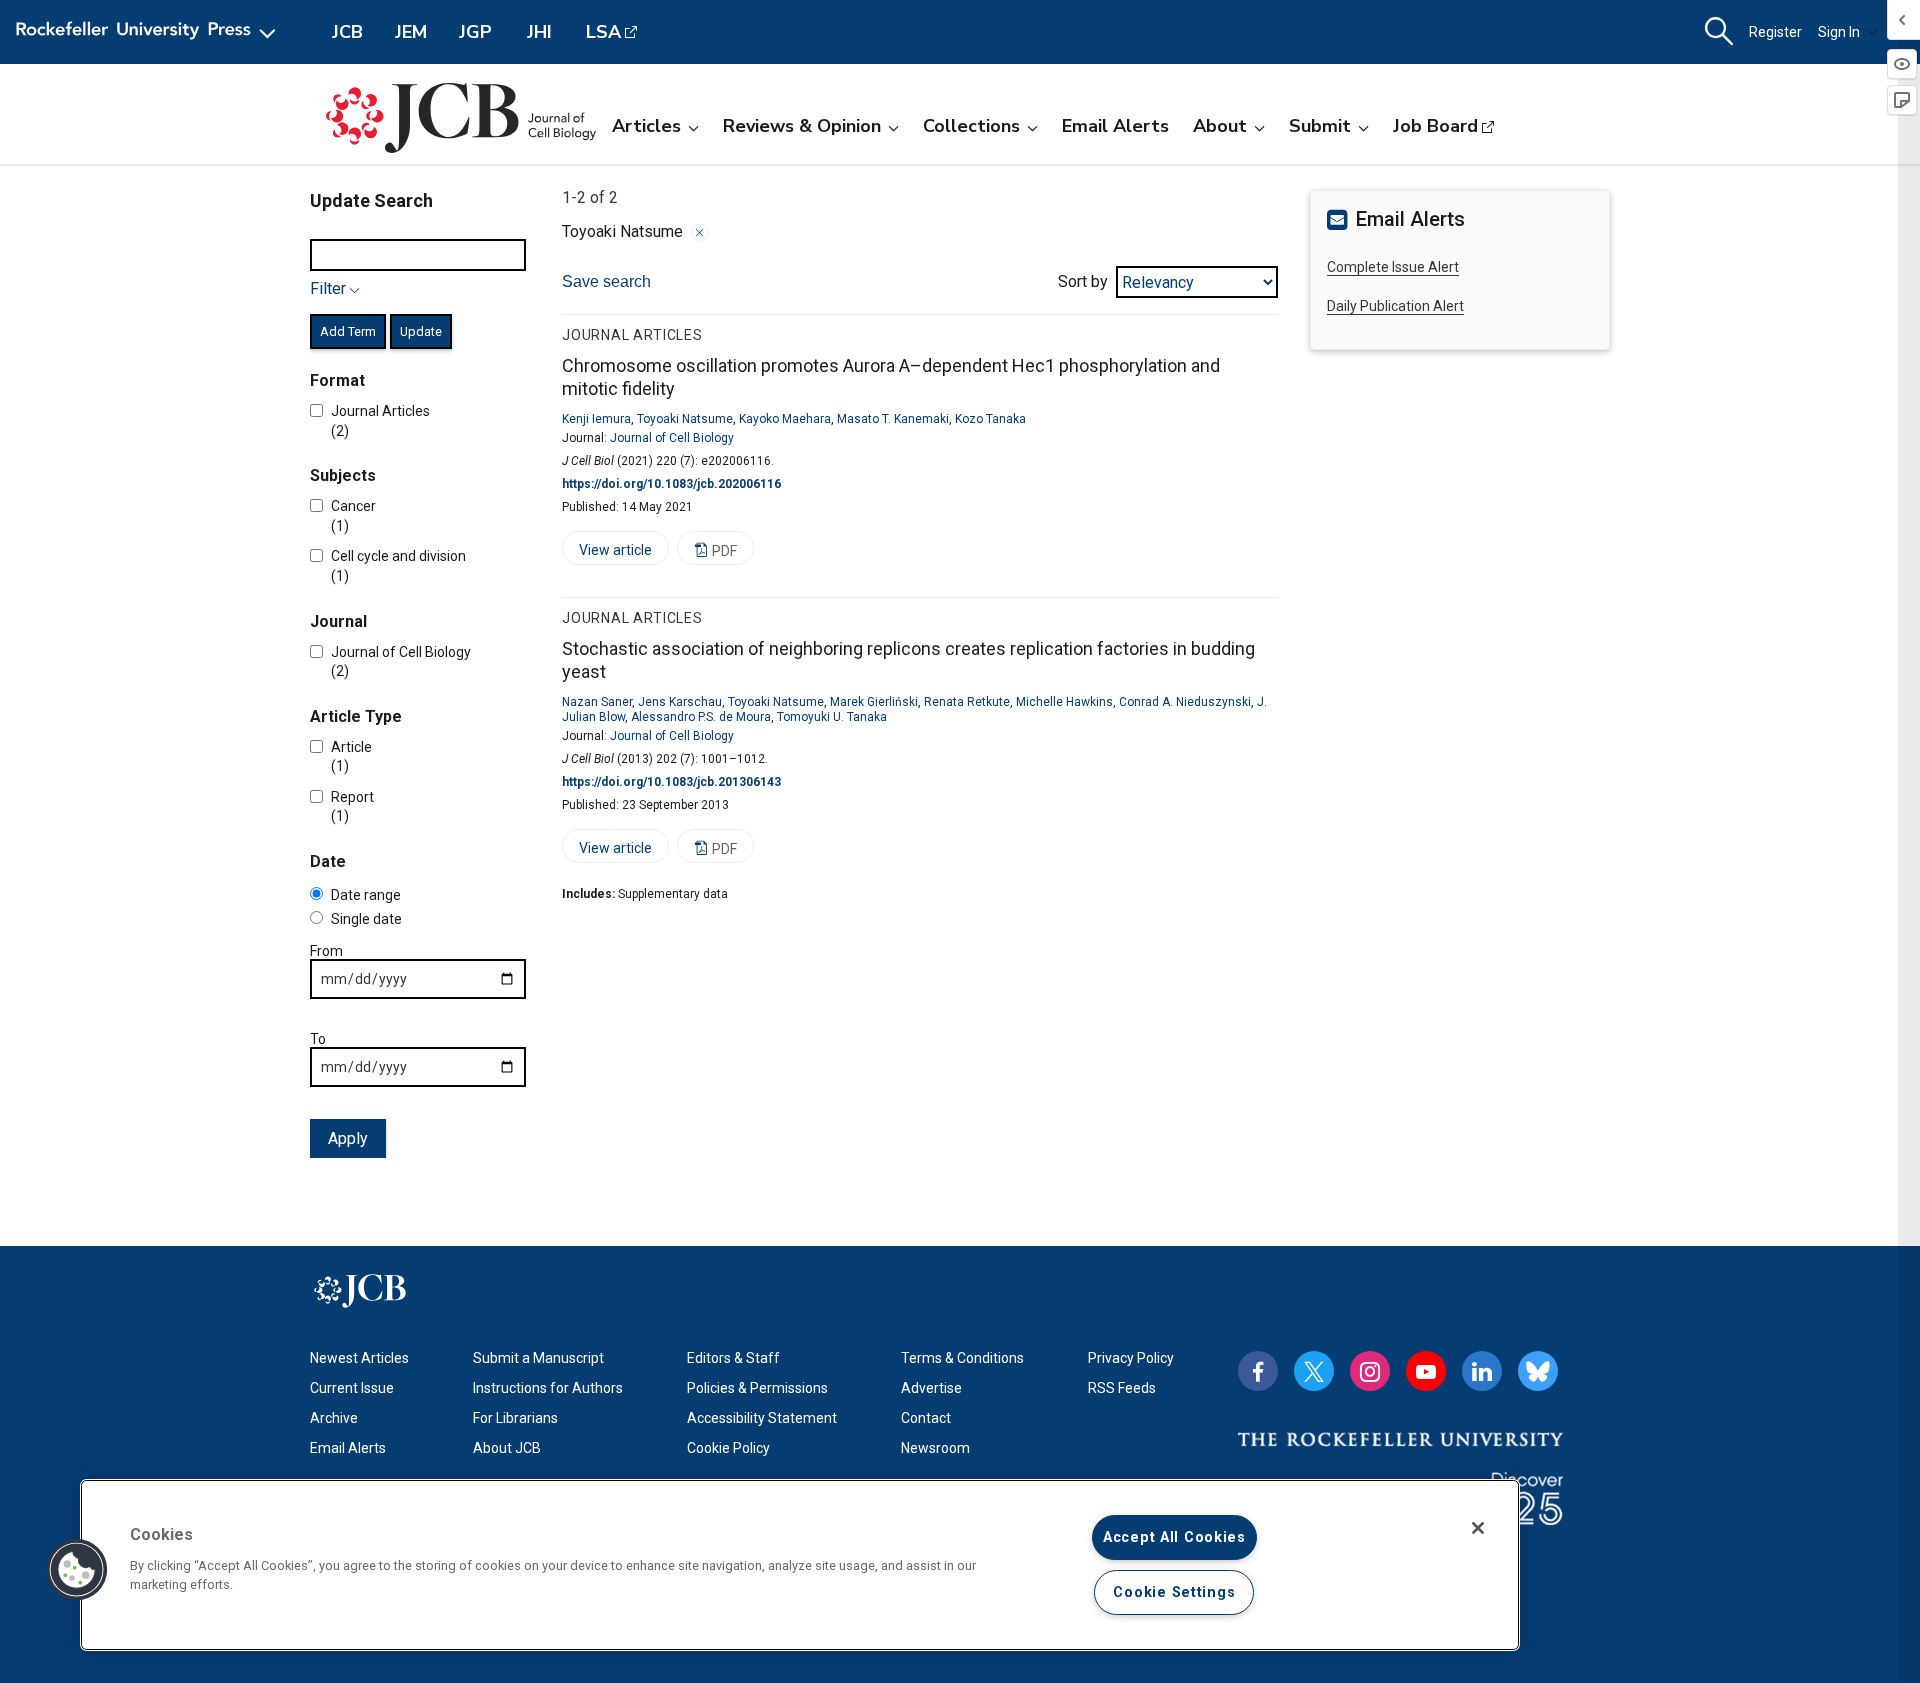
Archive (334, 1418)
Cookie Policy (728, 1448)
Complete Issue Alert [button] (1393, 267)
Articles (646, 126)
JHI (539, 32)
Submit (1320, 126)
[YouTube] (1426, 1371)
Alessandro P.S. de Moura (701, 717)
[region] (800, 1565)
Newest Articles (359, 1358)
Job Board (1435, 126)
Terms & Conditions (962, 1358)
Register (1775, 32)
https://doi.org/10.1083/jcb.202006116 (671, 484)
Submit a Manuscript (538, 1358)
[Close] (700, 233)
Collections (971, 126)
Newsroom (935, 1448)
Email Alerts (1115, 126)
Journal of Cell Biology (672, 438)
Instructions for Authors (548, 1388)
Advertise (931, 1388)
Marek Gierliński (874, 702)
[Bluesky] (1538, 1371)
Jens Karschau (680, 702)
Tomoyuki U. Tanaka (832, 717)
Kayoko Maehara (785, 419)
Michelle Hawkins (1064, 702)
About (1220, 126)
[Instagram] (1370, 1371)
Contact (926, 1418)
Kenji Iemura (596, 419)
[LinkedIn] (1482, 1371)
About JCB (507, 1448)
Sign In (1839, 32)
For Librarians (515, 1418)
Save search (606, 281)
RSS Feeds (1122, 1388)
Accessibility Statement (762, 1418)
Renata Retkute (967, 702)
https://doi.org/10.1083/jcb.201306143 (671, 782)
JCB (347, 32)
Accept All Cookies (1174, 1537)
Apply (348, 1138)
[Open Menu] (149, 32)
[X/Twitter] (1314, 1371)
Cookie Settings (1174, 1592)
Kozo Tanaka (990, 419)
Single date (366, 919)
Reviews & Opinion (802, 126)
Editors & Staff (733, 1358)
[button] (77, 1570)
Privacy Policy (1131, 1358)
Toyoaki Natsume (685, 419)
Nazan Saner (597, 702)
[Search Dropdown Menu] (1719, 32)
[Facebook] (1258, 1371)
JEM (411, 32)
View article (607, 553)
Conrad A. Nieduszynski (1185, 702)
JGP (475, 32)
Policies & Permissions (757, 1388)
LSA (603, 32)
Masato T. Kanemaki (893, 419)
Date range (366, 895)
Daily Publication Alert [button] (1395, 306)
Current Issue (352, 1388)
